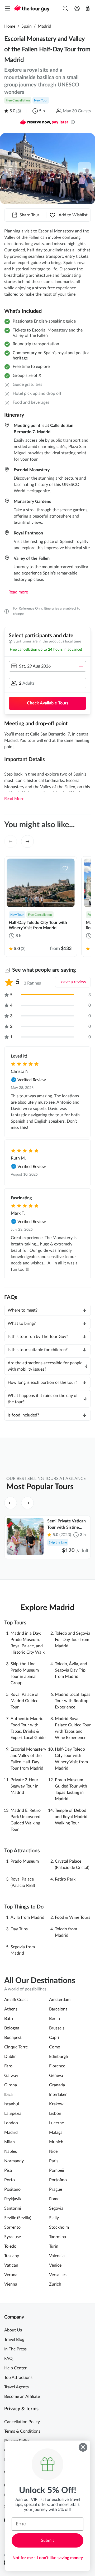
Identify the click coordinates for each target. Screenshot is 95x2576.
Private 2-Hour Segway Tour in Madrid (25, 1786)
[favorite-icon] (65, 868)
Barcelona (58, 2009)
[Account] (77, 8)
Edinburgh (59, 2057)
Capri (54, 2038)
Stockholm (59, 2227)
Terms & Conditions (22, 2431)
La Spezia (13, 2114)
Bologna (12, 2028)
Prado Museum (25, 1861)
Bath (9, 2019)
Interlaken (58, 2095)
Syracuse (13, 2237)
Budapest (13, 2038)
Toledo (10, 2246)
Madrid (44, 26)
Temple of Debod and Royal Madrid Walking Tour (71, 1817)
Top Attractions (18, 2378)
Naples (11, 2151)
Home (10, 26)
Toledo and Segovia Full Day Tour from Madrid (73, 1640)
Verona (11, 2275)
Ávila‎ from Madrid (27, 1917)
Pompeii (57, 2170)
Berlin (54, 2019)
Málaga (56, 2132)
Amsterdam (60, 2000)
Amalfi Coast (16, 2000)
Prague (56, 2189)
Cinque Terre (16, 2047)
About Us (13, 2330)
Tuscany (12, 2256)
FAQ (8, 2359)
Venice (55, 2265)
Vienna (11, 2284)
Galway (11, 2076)
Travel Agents (16, 2387)
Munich (56, 2142)
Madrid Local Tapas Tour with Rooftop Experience (73, 1701)
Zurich (55, 2284)
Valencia (57, 2256)
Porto (9, 2180)
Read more (18, 592)
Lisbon (55, 2114)
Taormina (58, 2237)
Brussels (57, 2028)
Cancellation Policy (22, 2422)
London (11, 2123)
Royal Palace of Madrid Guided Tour (25, 1701)
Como (55, 2047)
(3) (19, 111)
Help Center (15, 2368)
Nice (53, 2151)
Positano (12, 2189)
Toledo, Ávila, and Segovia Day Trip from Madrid (71, 1670)
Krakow (56, 2104)
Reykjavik (13, 2199)
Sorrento (12, 2227)
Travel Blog (14, 2340)
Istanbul (12, 2104)
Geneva (56, 2076)
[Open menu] (7, 8)
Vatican (11, 2265)
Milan (9, 2142)
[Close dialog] (83, 2447)
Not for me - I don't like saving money (48, 2558)
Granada (57, 2085)
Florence (57, 2066)
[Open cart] (88, 8)
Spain (27, 26)
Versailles (58, 2275)
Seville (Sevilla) (18, 2218)
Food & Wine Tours (73, 1917)
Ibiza (8, 2095)
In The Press (15, 2349)
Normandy (14, 2161)
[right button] (84, 169)
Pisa (8, 2170)
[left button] (11, 169)
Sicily (54, 2218)
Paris (54, 2161)
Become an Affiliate (22, 2397)
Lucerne (56, 2123)
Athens (11, 2009)
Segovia (56, 2208)
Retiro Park (65, 1879)
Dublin (10, 2057)
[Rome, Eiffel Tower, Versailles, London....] (65, 8)
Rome (54, 2199)
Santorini (13, 2208)
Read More (14, 799)
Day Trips (19, 1929)
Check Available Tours (48, 703)
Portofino (58, 2180)
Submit (47, 2540)
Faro (8, 2066)
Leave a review (73, 982)
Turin (54, 2246)
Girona (11, 2085)
